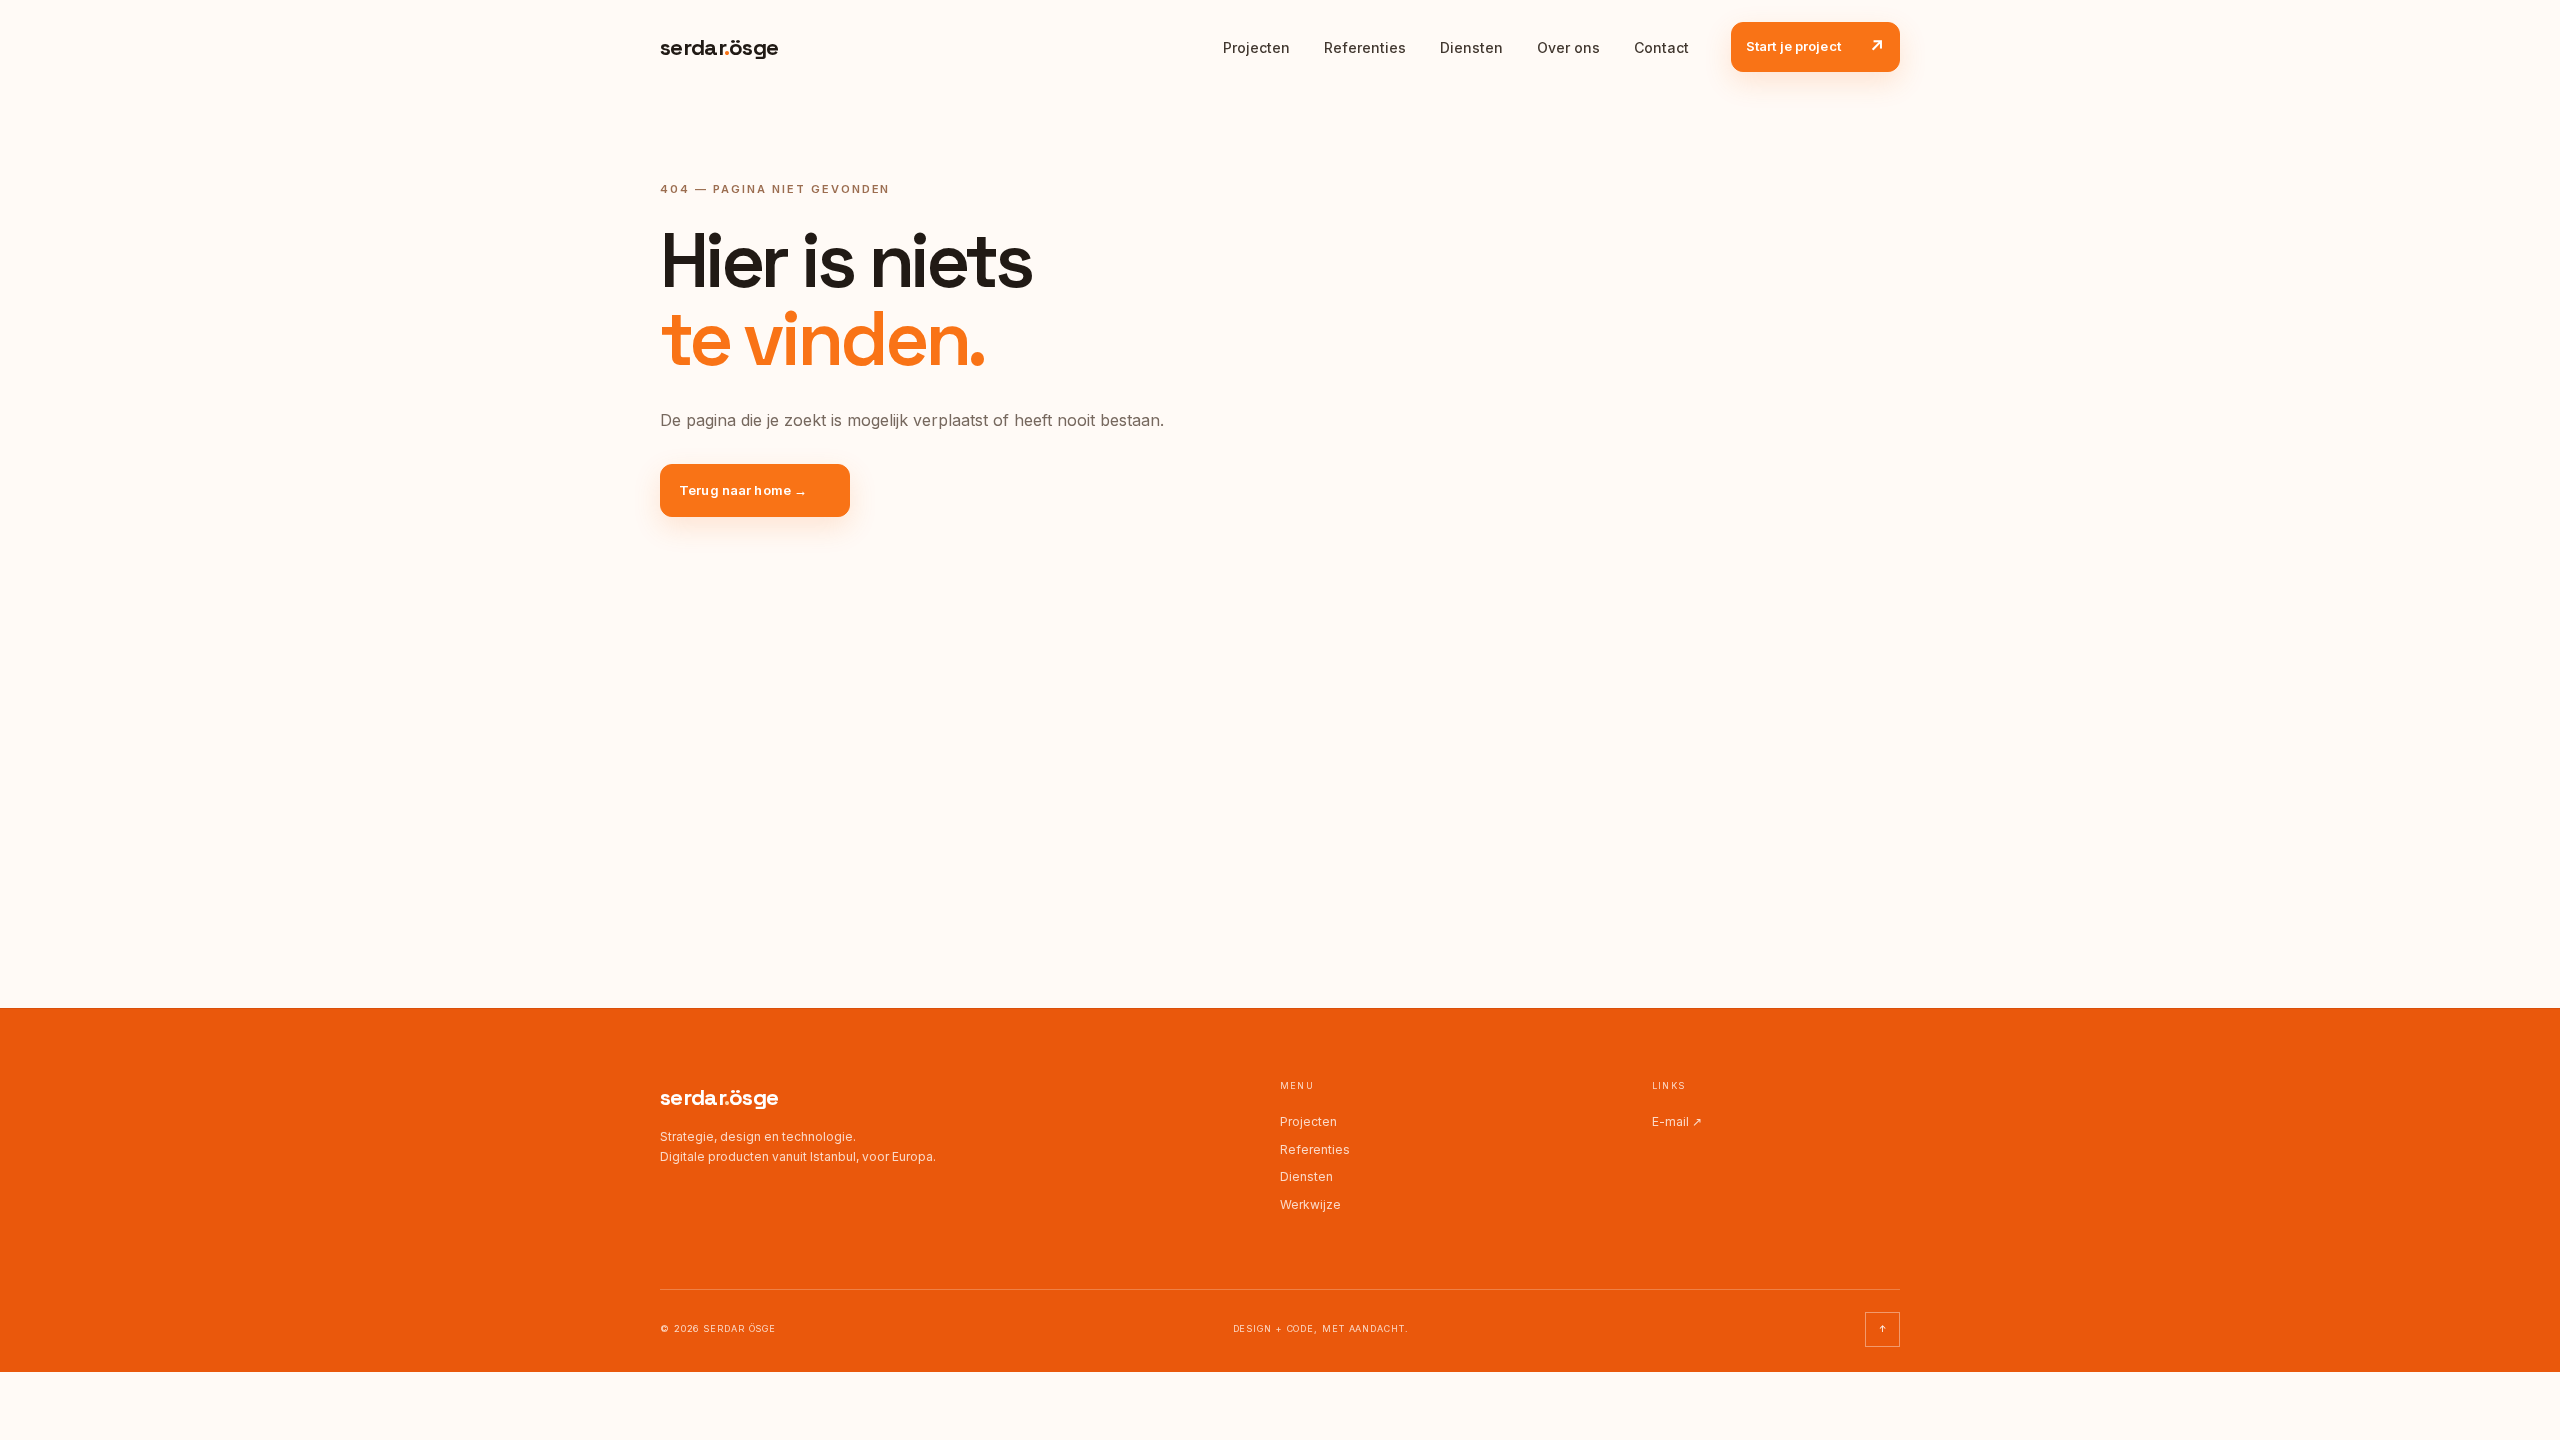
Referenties (1365, 47)
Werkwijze (1310, 1204)
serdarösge (719, 1097)
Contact (1661, 47)
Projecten (1256, 47)
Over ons (1568, 47)
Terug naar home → (743, 490)
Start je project (1815, 47)
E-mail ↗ (1677, 1121)
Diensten (1471, 47)
